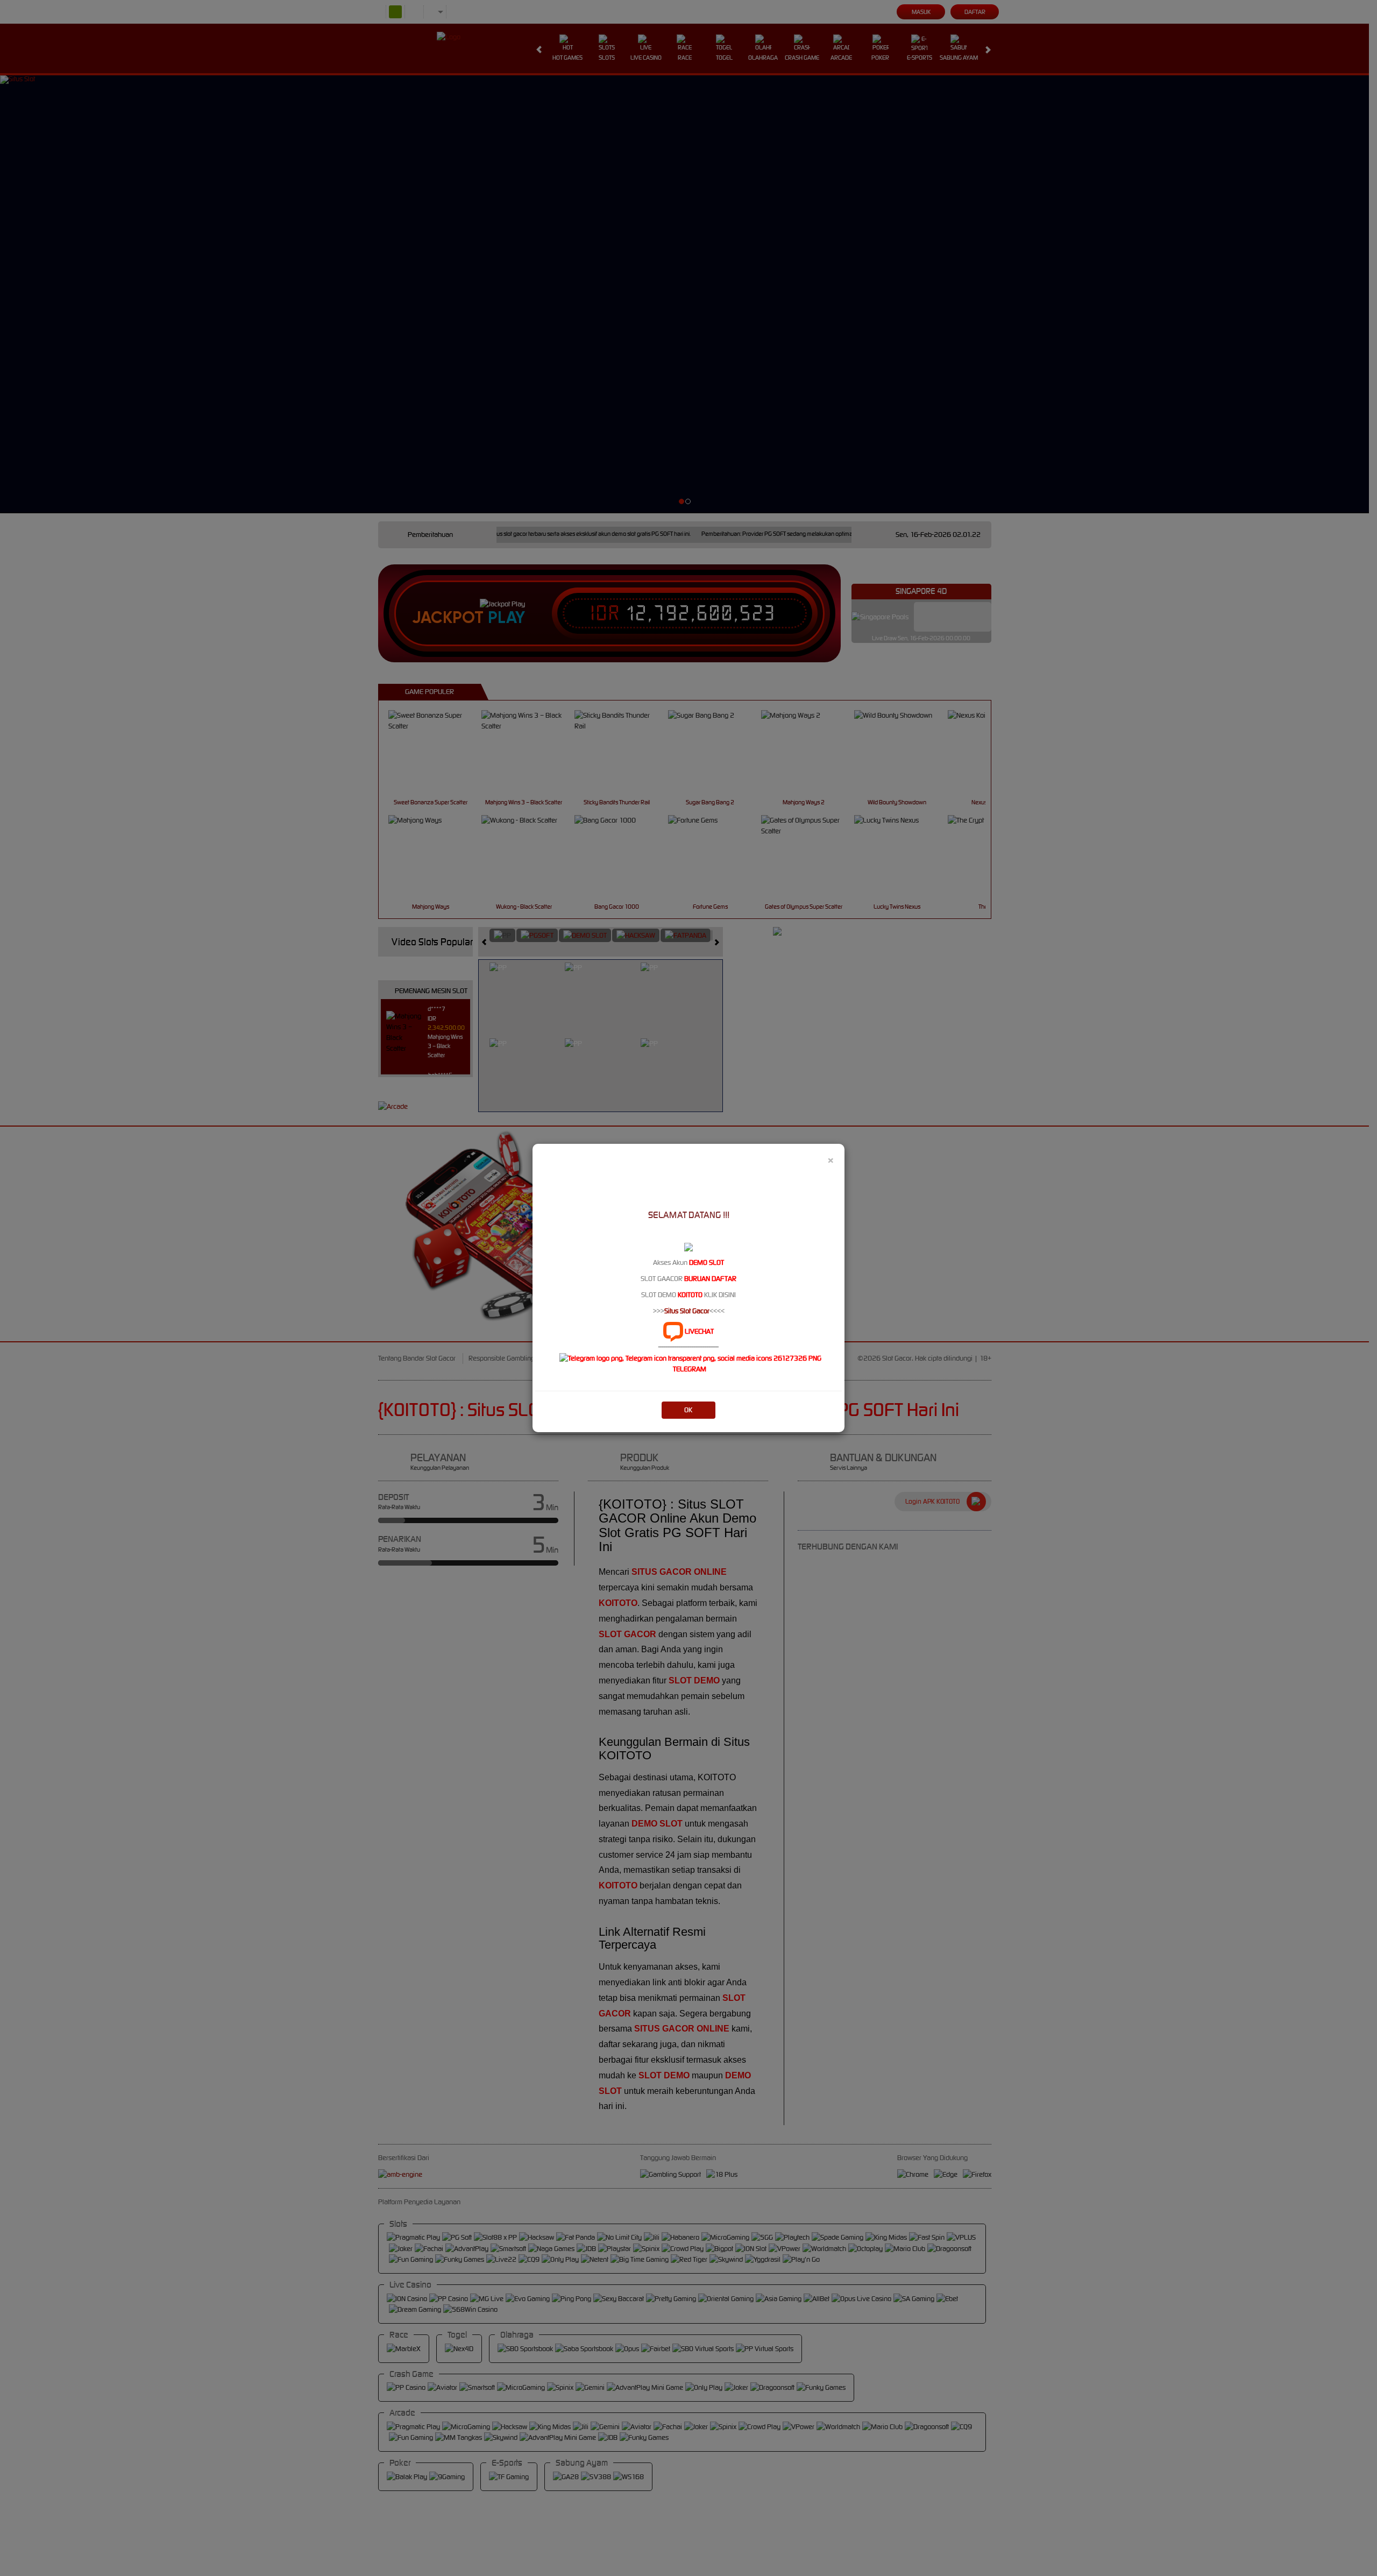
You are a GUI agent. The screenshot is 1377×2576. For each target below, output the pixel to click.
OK (688, 1410)
